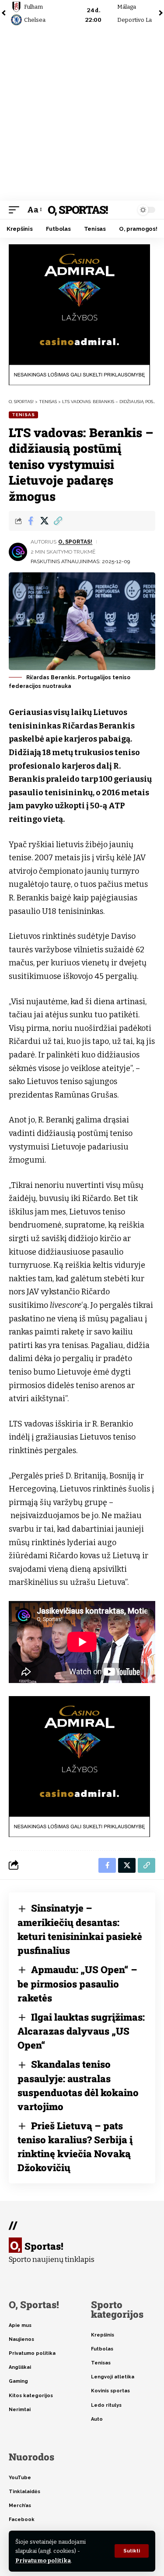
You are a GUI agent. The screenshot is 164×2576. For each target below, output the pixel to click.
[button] (132, 2551)
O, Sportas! (78, 210)
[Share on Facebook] (31, 521)
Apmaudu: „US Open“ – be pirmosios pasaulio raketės (77, 1984)
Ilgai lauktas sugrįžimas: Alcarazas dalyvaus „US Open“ (81, 2031)
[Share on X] (44, 521)
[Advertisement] (82, 115)
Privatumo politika (43, 2561)
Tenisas (23, 415)
